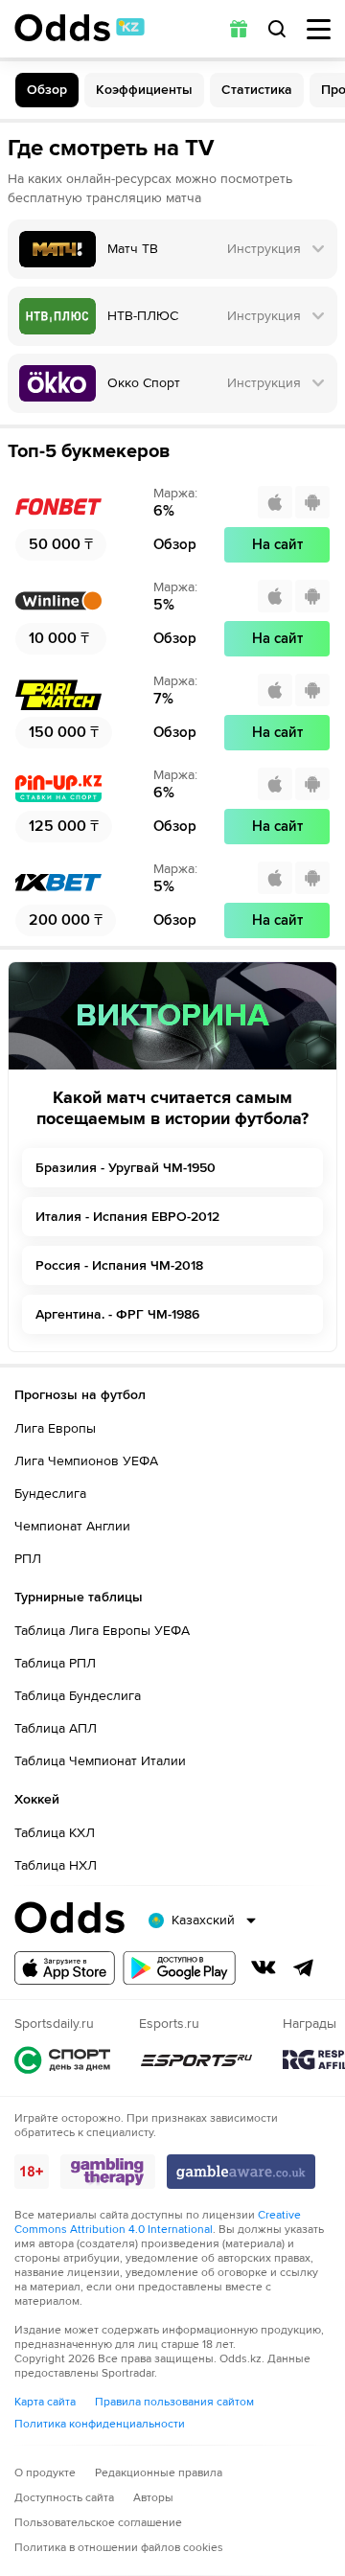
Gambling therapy (108, 2172)
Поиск (277, 29)
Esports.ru (196, 2060)
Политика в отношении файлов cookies (119, 2548)
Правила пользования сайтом (174, 2402)
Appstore (65, 1968)
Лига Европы (55, 1428)
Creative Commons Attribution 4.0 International (158, 2222)
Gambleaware (241, 2172)
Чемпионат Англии (72, 1526)
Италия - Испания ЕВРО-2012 (127, 1217)
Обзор (47, 90)
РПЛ (28, 1559)
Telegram (304, 1967)
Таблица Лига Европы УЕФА (102, 1631)
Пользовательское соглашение (98, 2523)
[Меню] (319, 29)
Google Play (179, 1968)
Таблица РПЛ (55, 1663)
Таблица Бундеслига (78, 1696)
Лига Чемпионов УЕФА (86, 1461)
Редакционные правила (159, 2473)
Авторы (153, 2498)
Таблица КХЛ (55, 1833)
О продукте (45, 2473)
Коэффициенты (144, 90)
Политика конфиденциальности (100, 2424)
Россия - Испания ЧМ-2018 (119, 1265)
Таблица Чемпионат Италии (100, 1761)
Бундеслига (50, 1494)
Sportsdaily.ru (62, 2060)
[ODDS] (80, 28)
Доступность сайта (64, 2498)
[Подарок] (239, 29)
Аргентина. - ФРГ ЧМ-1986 (117, 1314)
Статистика (257, 90)
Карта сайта (45, 2402)
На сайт (277, 544)
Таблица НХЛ (56, 1865)
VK (264, 1967)
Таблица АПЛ (56, 1728)
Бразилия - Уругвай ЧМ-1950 (126, 1168)
